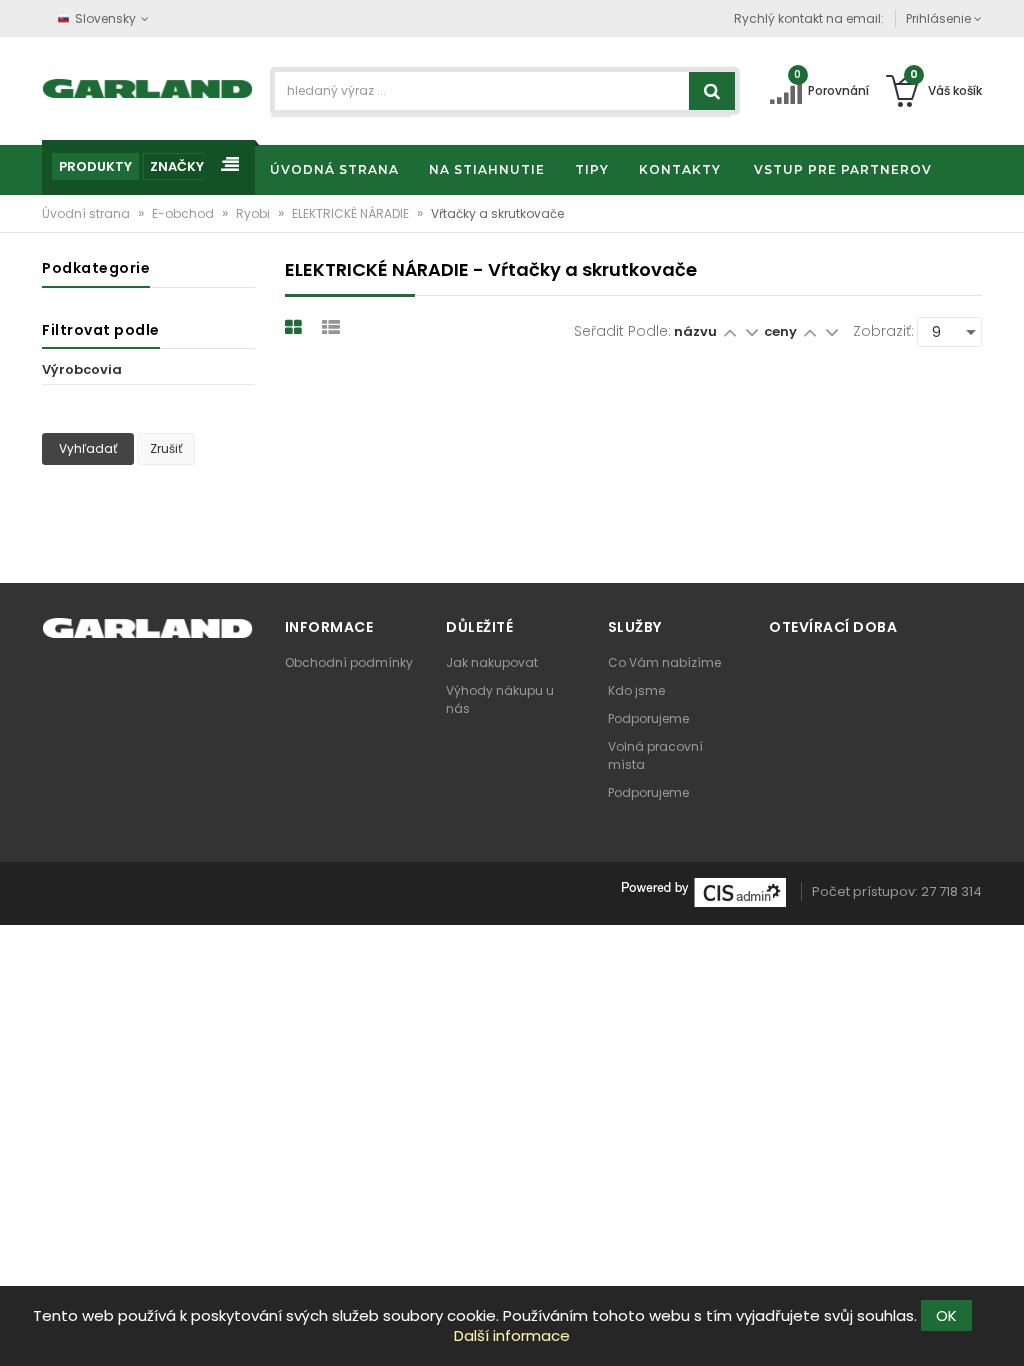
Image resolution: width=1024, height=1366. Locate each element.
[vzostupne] (729, 331)
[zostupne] (751, 331)
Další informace (512, 1335)
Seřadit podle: (622, 331)
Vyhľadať (88, 448)
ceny (782, 331)
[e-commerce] (148, 87)
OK (946, 1315)
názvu (695, 331)
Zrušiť (166, 448)
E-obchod (184, 213)
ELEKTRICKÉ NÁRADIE (352, 213)
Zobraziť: (883, 331)
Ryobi (254, 213)
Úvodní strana (87, 213)
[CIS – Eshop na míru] (704, 891)
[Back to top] (1003, 1330)
